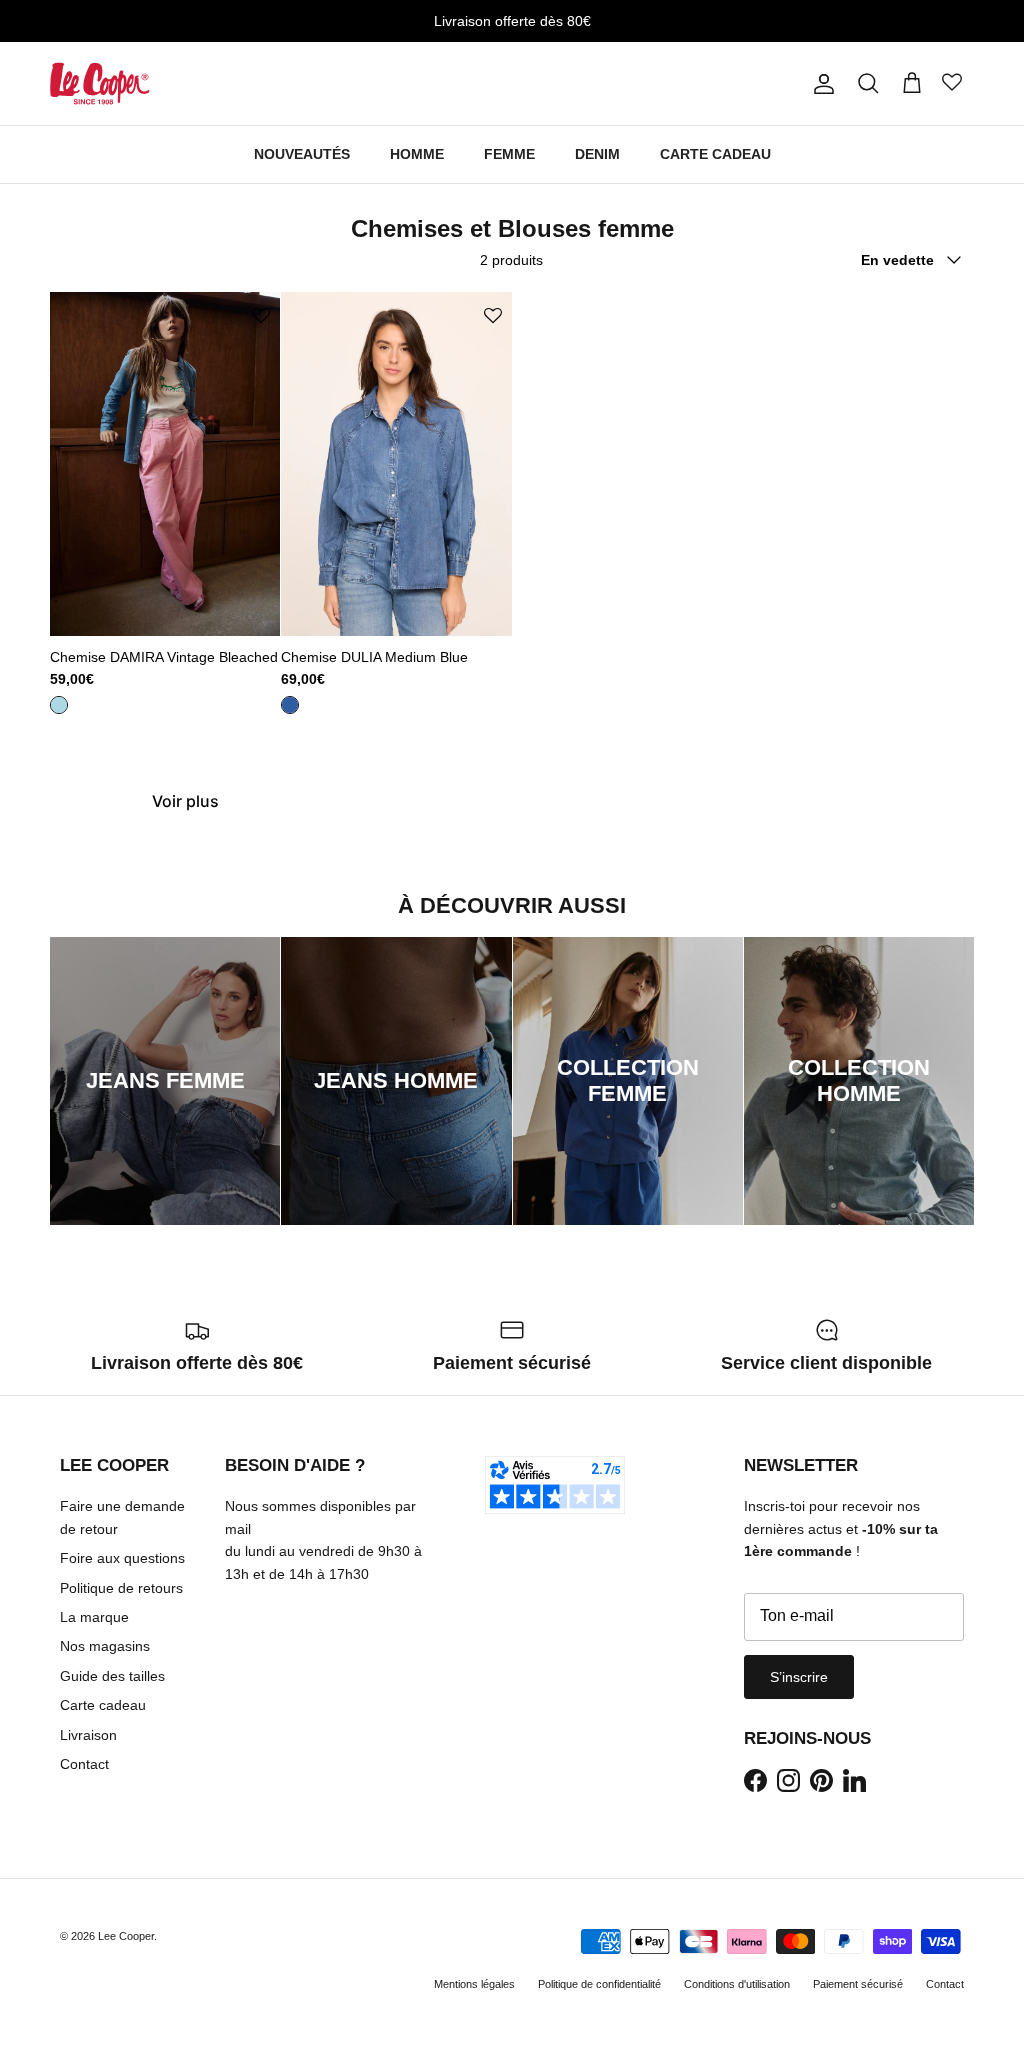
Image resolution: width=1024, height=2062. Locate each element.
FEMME (509, 154)
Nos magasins (105, 1646)
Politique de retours (121, 1588)
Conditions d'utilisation (737, 1984)
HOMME (417, 154)
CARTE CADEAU (715, 154)
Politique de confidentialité (599, 1984)
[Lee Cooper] (100, 83)
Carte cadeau (103, 1705)
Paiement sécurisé (858, 1984)
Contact (84, 1764)
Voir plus (185, 801)
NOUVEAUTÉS (302, 154)
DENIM (597, 154)
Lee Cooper (126, 1936)
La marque (94, 1617)
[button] (261, 316)
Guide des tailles (112, 1676)
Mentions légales (474, 1984)
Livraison (88, 1735)
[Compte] (820, 84)
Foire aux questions (122, 1558)
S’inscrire (799, 1677)
